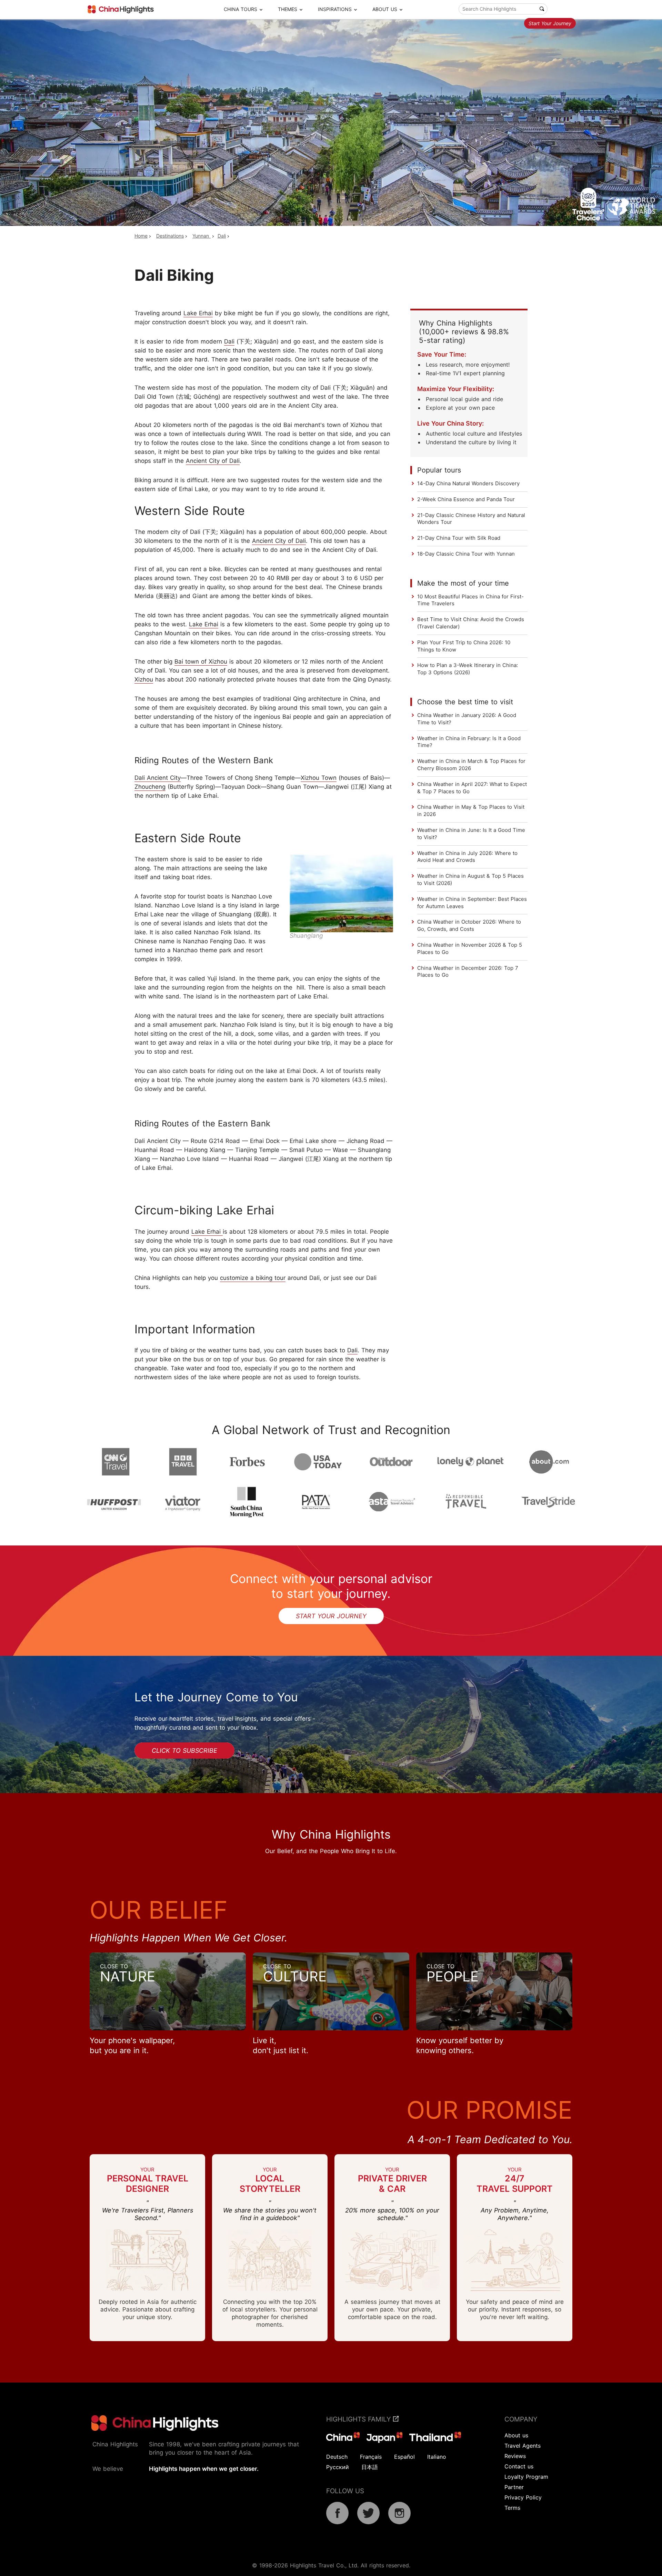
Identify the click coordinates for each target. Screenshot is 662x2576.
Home (141, 236)
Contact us (519, 2466)
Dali (222, 236)
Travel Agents (523, 2446)
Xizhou (144, 679)
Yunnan (202, 236)
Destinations (170, 236)
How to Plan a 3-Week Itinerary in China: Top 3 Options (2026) (468, 669)
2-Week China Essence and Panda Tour (466, 499)
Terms (512, 2508)
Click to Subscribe (184, 1751)
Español (404, 2457)
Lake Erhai (198, 313)
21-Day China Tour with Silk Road (459, 538)
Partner (514, 2487)
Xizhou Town (319, 778)
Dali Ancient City (158, 778)
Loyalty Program (526, 2477)
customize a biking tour (253, 1278)
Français (371, 2457)
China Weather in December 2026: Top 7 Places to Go (468, 972)
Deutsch (337, 2457)
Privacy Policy (523, 2497)
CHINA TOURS (240, 9)
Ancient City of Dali (213, 461)
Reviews (515, 2456)
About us (516, 2435)
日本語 (370, 2467)
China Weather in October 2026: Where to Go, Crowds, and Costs (469, 925)
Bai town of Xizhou (201, 662)
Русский (338, 2467)
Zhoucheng (150, 787)
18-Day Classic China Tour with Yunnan (466, 554)
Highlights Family (360, 2419)
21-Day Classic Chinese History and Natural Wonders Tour (471, 519)
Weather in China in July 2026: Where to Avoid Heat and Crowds (467, 857)
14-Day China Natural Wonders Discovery (468, 483)
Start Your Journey (550, 23)
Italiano (437, 2457)
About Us (385, 9)
